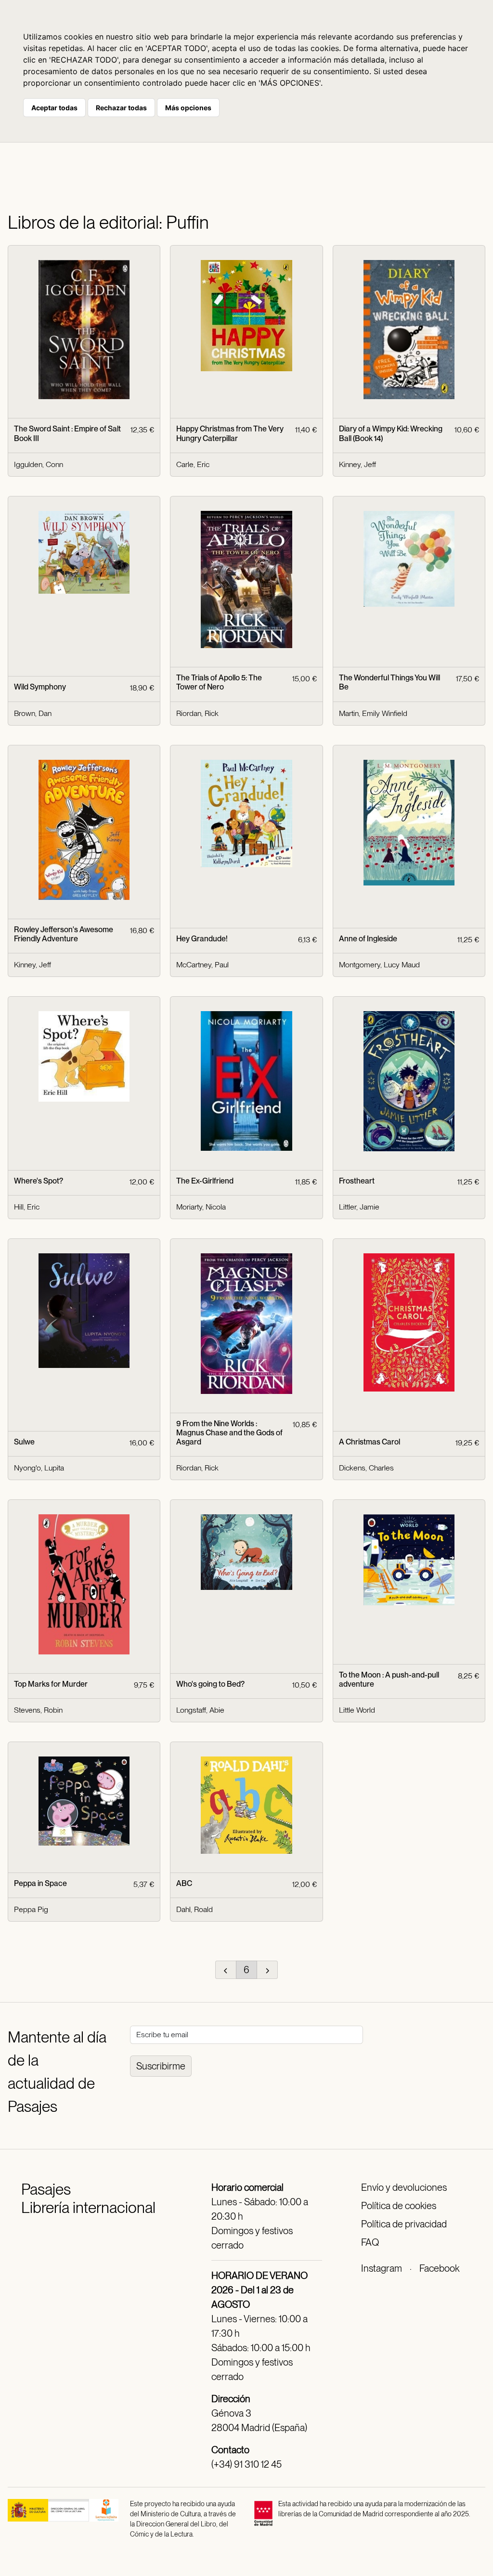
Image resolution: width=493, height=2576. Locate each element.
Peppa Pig (31, 1909)
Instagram (382, 2268)
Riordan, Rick (197, 713)
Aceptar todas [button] (54, 108)
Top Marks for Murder (51, 1684)
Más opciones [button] (188, 108)
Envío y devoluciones (404, 2187)
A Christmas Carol (370, 1442)
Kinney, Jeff (357, 464)
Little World (357, 1710)
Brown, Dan (33, 713)
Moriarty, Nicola (201, 1207)
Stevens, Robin (38, 1710)
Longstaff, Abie (200, 1710)
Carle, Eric (193, 464)
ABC (184, 1883)
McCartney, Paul (202, 965)
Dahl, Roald (195, 1909)
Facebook (439, 2268)
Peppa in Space (40, 1883)
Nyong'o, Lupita (39, 1468)
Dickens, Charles (366, 1468)
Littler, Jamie (359, 1207)
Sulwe (24, 1442)
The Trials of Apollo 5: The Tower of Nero (219, 682)
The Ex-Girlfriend (205, 1181)
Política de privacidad (404, 2224)
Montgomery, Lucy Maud (379, 965)
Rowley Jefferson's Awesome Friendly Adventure (64, 934)
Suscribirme (161, 2066)
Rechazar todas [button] (121, 108)
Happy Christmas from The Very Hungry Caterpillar (230, 433)
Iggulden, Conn (39, 464)
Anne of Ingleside (368, 939)
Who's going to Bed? (210, 1684)
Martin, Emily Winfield (373, 713)
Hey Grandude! (202, 939)
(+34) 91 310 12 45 (246, 2464)
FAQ (370, 2242)
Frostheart (357, 1181)
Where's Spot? (39, 1181)
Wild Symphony (40, 687)
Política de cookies (399, 2206)
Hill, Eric (27, 1207)
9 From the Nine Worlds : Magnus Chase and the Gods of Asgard (229, 1433)
